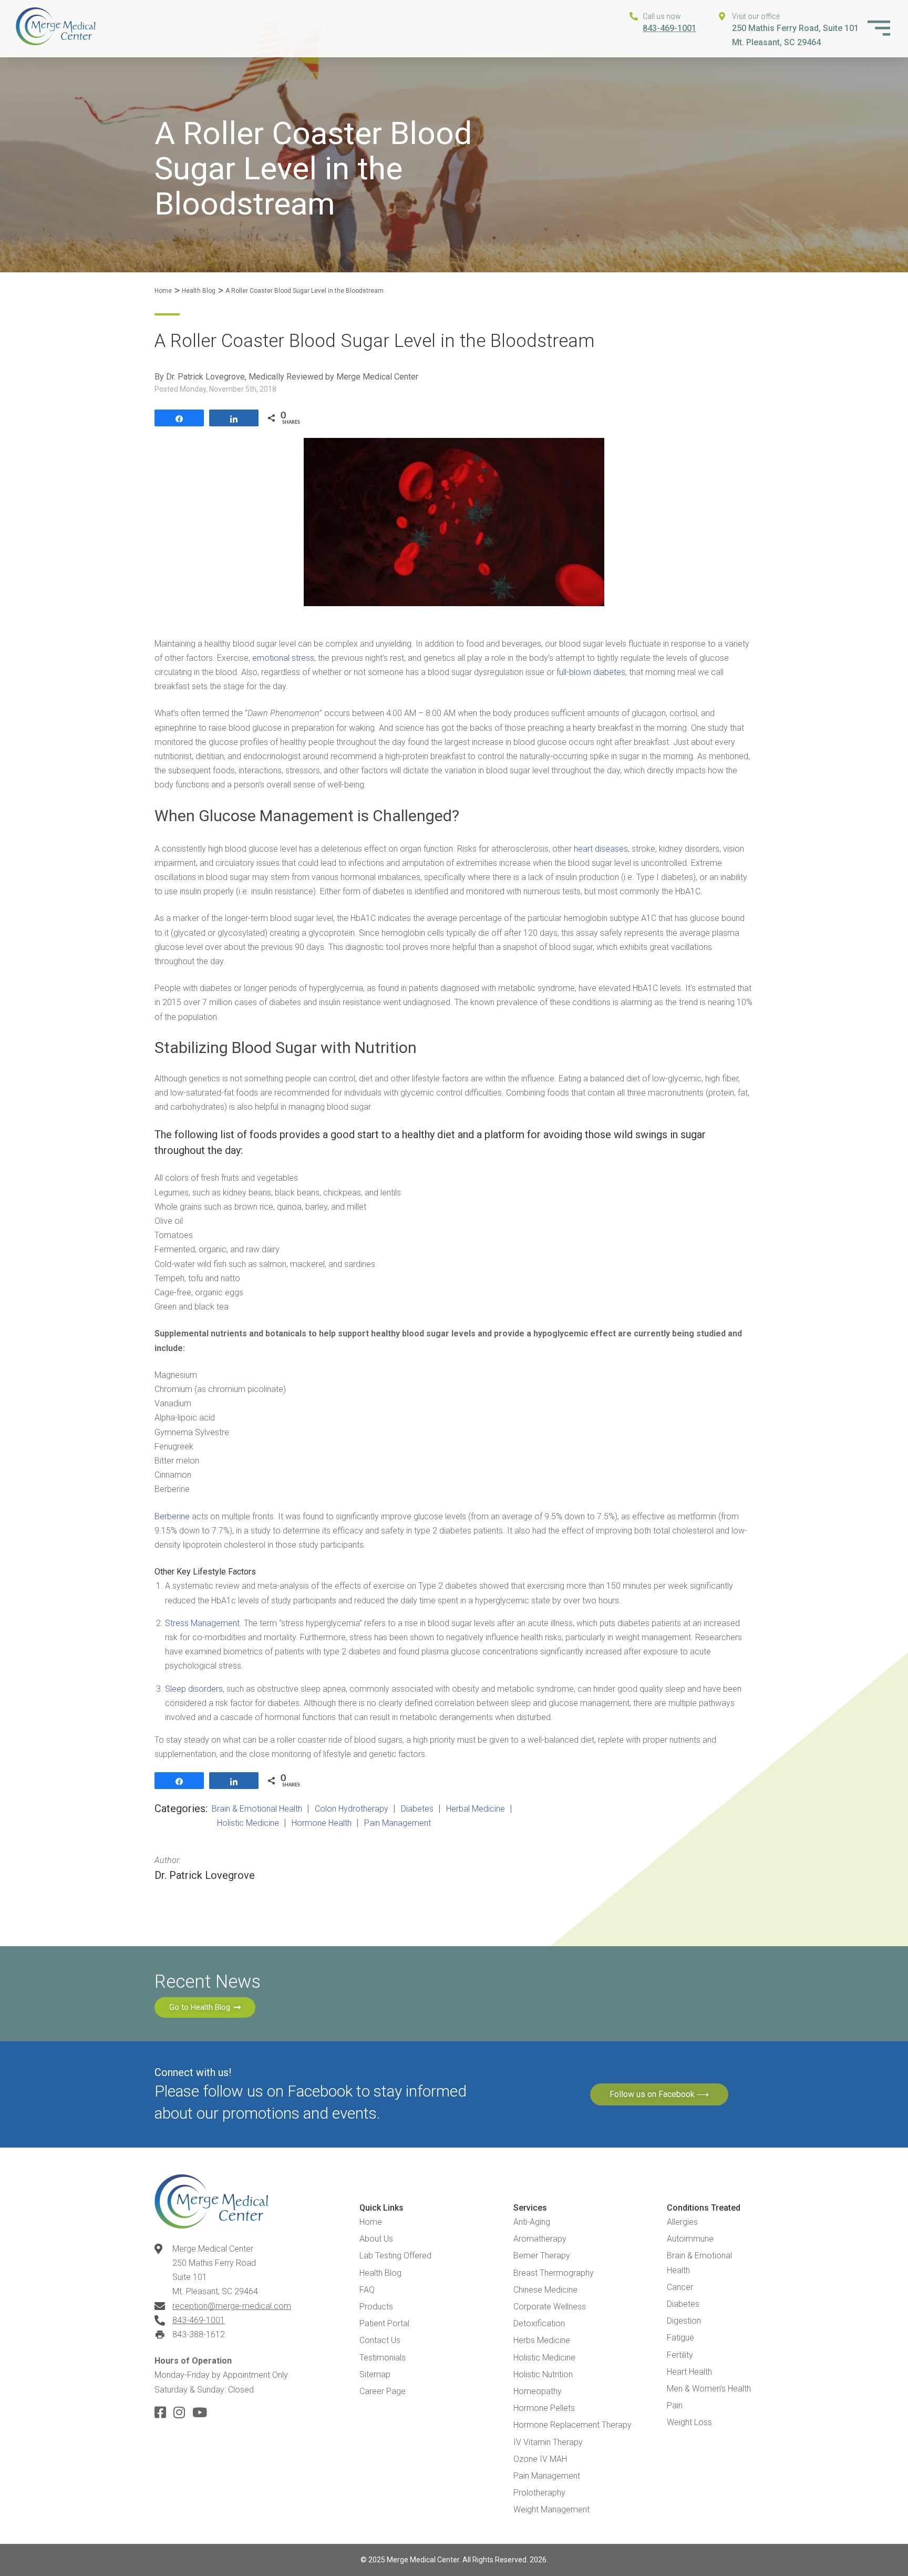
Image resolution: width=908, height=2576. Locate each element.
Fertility (680, 2355)
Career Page (383, 2391)
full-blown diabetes (591, 672)
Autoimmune (690, 2239)
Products (376, 2307)
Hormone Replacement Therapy (572, 2425)
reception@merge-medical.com (232, 2306)
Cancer (680, 2287)
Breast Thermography (554, 2273)
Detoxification (539, 2323)
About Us (376, 2239)
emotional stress (283, 658)
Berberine (173, 1516)
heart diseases (601, 849)
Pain (675, 2405)
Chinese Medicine (545, 2290)
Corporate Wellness (550, 2307)
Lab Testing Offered (395, 2256)
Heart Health (689, 2372)
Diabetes (683, 2304)
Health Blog (199, 291)
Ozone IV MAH (540, 2459)
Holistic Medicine (544, 2358)
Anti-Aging (532, 2222)
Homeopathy (538, 2391)
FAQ (367, 2290)
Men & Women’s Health (709, 2389)
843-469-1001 (669, 28)
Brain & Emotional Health (699, 2263)
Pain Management (547, 2476)
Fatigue (680, 2338)
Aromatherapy (540, 2239)
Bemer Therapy (542, 2256)
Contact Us (380, 2340)
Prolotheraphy (539, 2493)
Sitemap (375, 2374)
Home (163, 291)
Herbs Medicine (542, 2340)
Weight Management (551, 2509)
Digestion (684, 2321)
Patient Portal (384, 2323)
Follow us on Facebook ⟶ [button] (659, 2094)
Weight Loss (689, 2422)
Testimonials (383, 2358)
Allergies (682, 2222)
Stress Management (202, 1623)
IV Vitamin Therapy (548, 2442)
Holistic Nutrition (543, 2374)
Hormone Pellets (544, 2408)
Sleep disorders (194, 1689)
